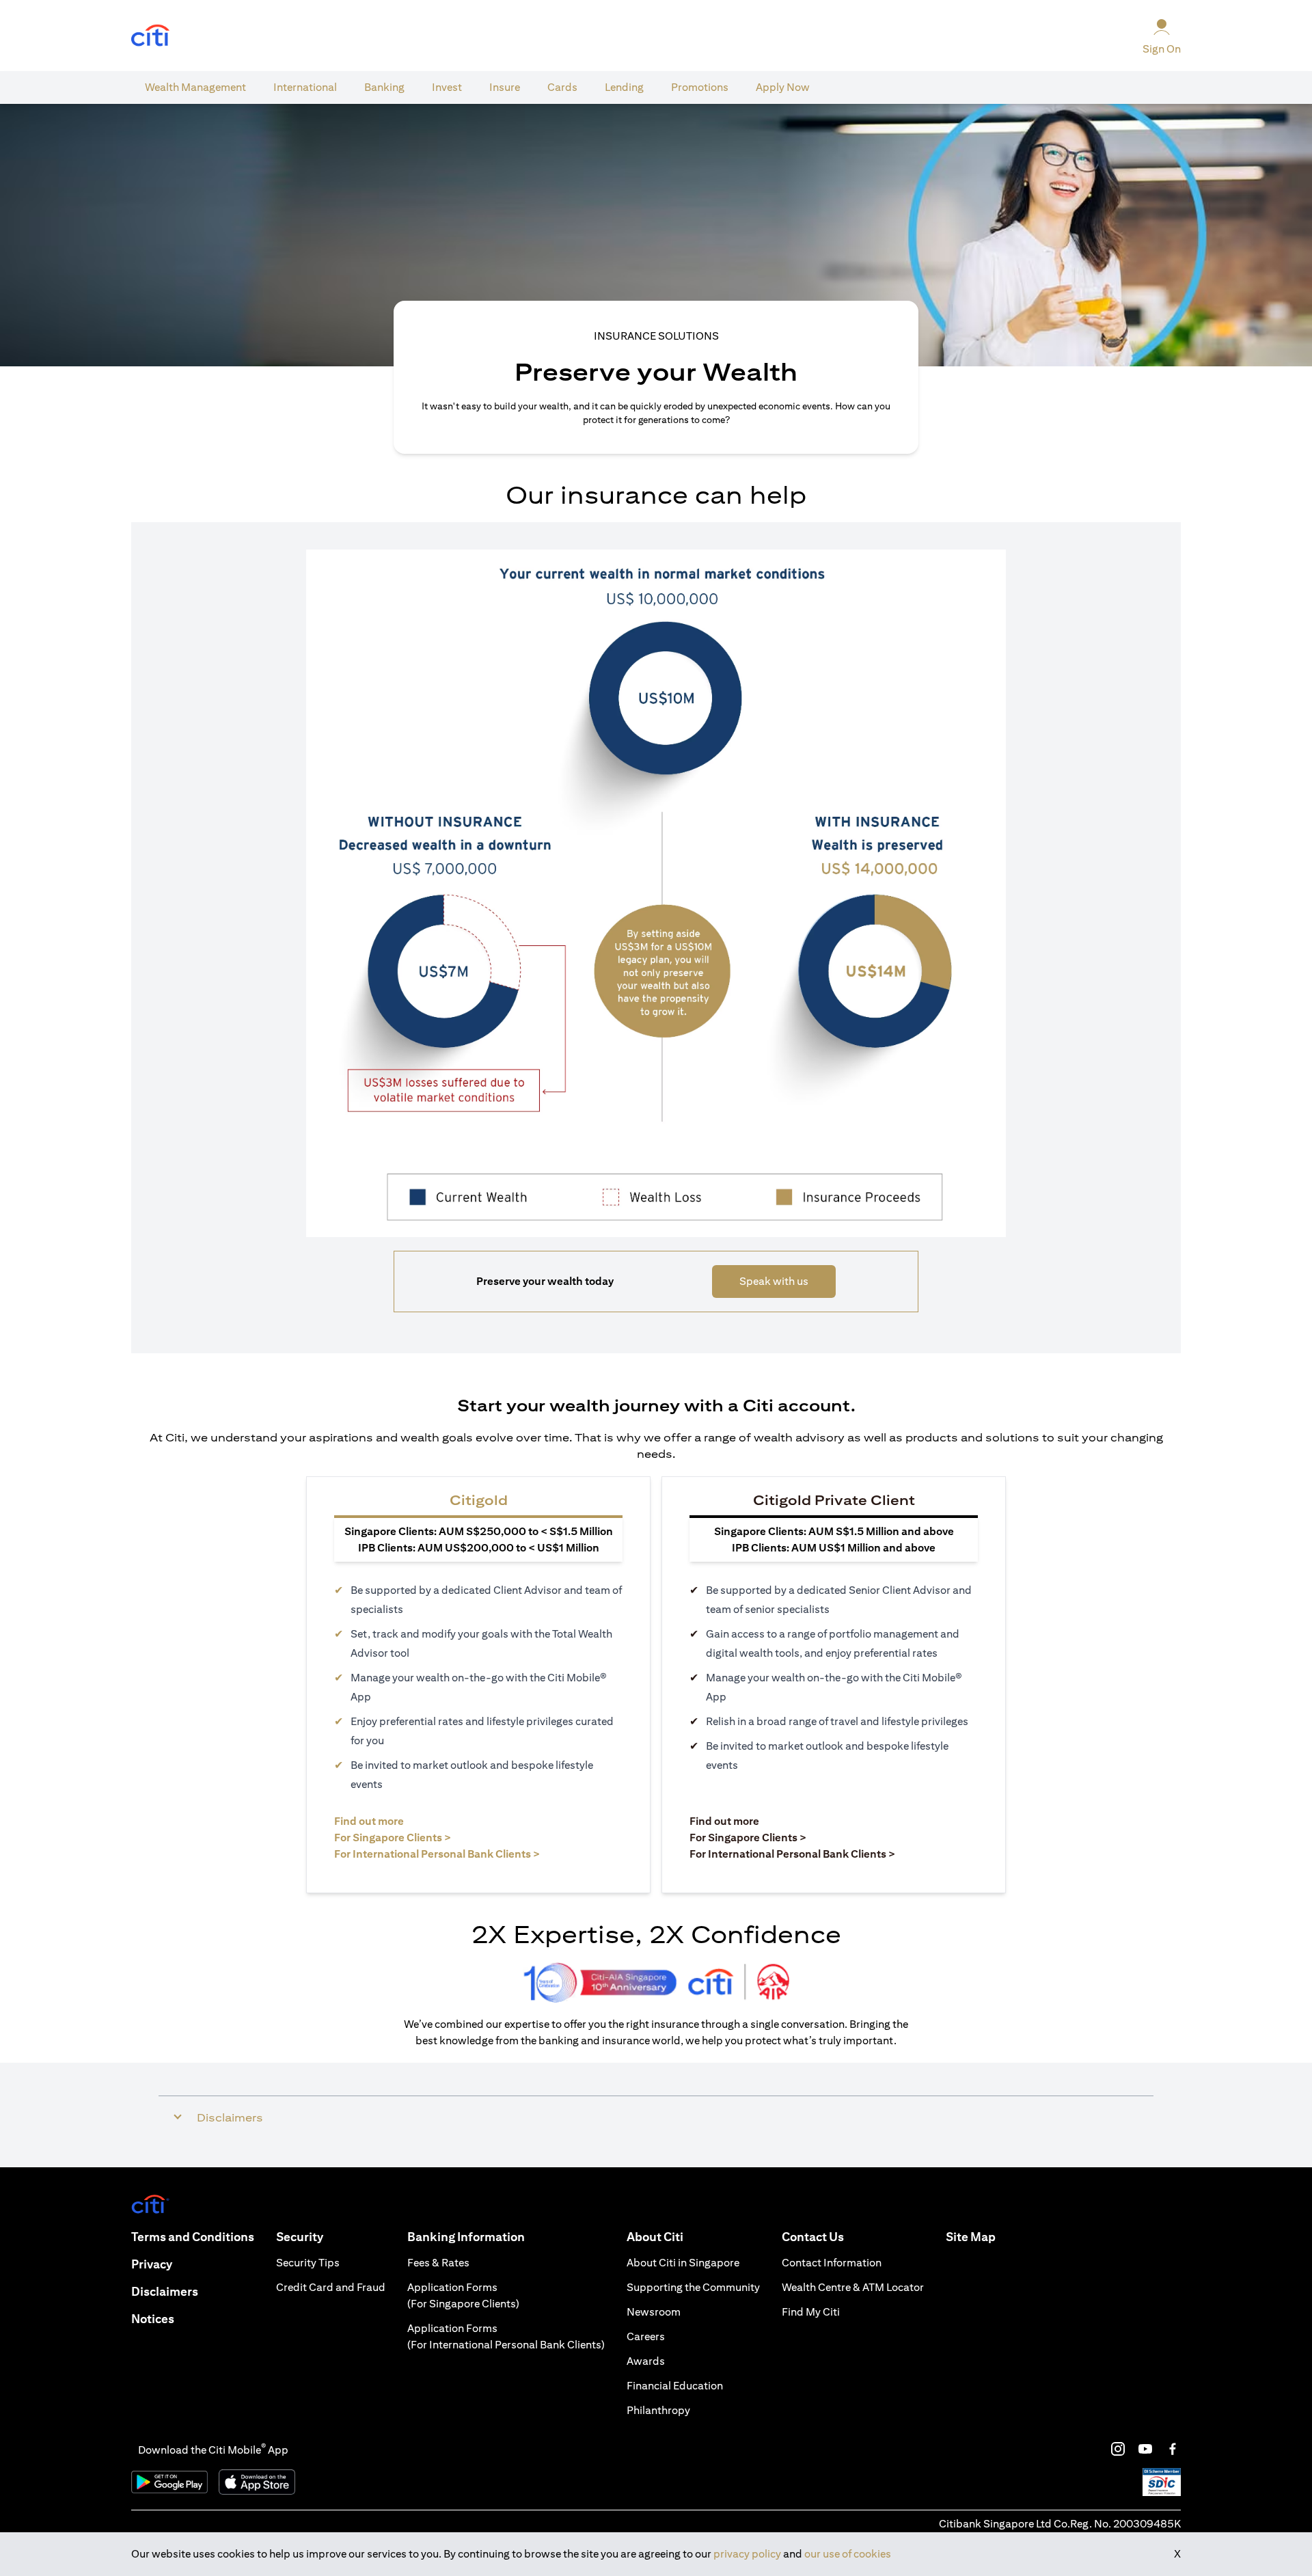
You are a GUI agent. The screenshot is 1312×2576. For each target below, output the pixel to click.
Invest (447, 87)
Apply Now (783, 87)
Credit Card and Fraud (331, 2287)
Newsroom (654, 2312)
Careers (646, 2336)
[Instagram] (1118, 2449)
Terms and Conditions (193, 2237)
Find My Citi (811, 2312)
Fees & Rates (438, 2263)
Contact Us (813, 2237)
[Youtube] (1145, 2449)
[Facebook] (1173, 2449)
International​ (305, 87)
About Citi (655, 2237)
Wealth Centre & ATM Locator (853, 2287)
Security (300, 2237)
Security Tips (308, 2263)
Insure (505, 87)
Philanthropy (658, 2410)
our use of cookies (848, 2554)
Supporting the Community (693, 2287)
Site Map (971, 2237)
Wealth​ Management (195, 87)
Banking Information (466, 2237)
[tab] (195, 87)
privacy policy (747, 2554)
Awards (646, 2361)
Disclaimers (165, 2291)
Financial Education (675, 2386)
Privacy (152, 2264)
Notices (153, 2319)
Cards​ (562, 87)
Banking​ (384, 87)
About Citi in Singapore (683, 2263)
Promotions (700, 87)
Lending (624, 87)
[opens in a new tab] (150, 36)
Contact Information (832, 2263)
